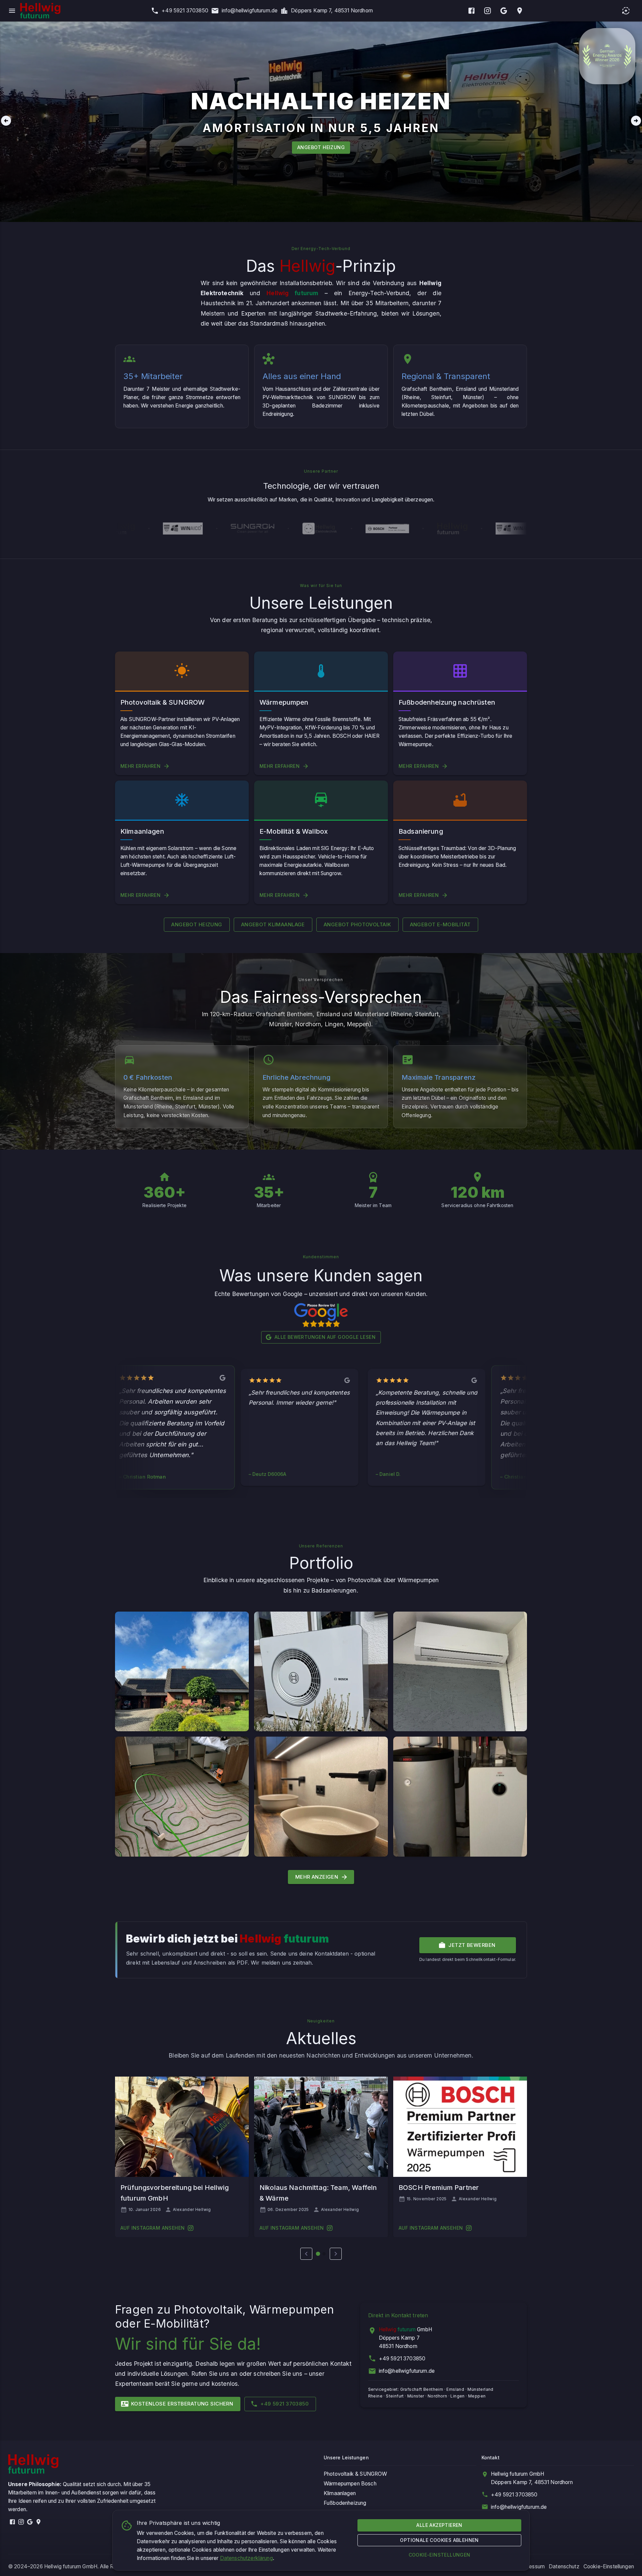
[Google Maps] (504, 11)
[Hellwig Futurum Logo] (40, 11)
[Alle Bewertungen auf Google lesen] (321, 1315)
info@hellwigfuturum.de (407, 2371)
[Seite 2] (324, 2254)
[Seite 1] (318, 2254)
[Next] (636, 122)
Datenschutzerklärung (246, 2558)
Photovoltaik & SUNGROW (355, 2474)
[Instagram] (488, 11)
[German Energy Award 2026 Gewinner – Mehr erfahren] (607, 56)
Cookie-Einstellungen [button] (609, 2566)
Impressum (532, 2566)
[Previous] (6, 122)
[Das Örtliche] (520, 11)
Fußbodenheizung (345, 2503)
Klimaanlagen (340, 2493)
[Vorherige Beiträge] (306, 2254)
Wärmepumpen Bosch (350, 2484)
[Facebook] (471, 11)
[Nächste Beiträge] (336, 2254)
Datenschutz (564, 2566)
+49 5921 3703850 (402, 2359)
